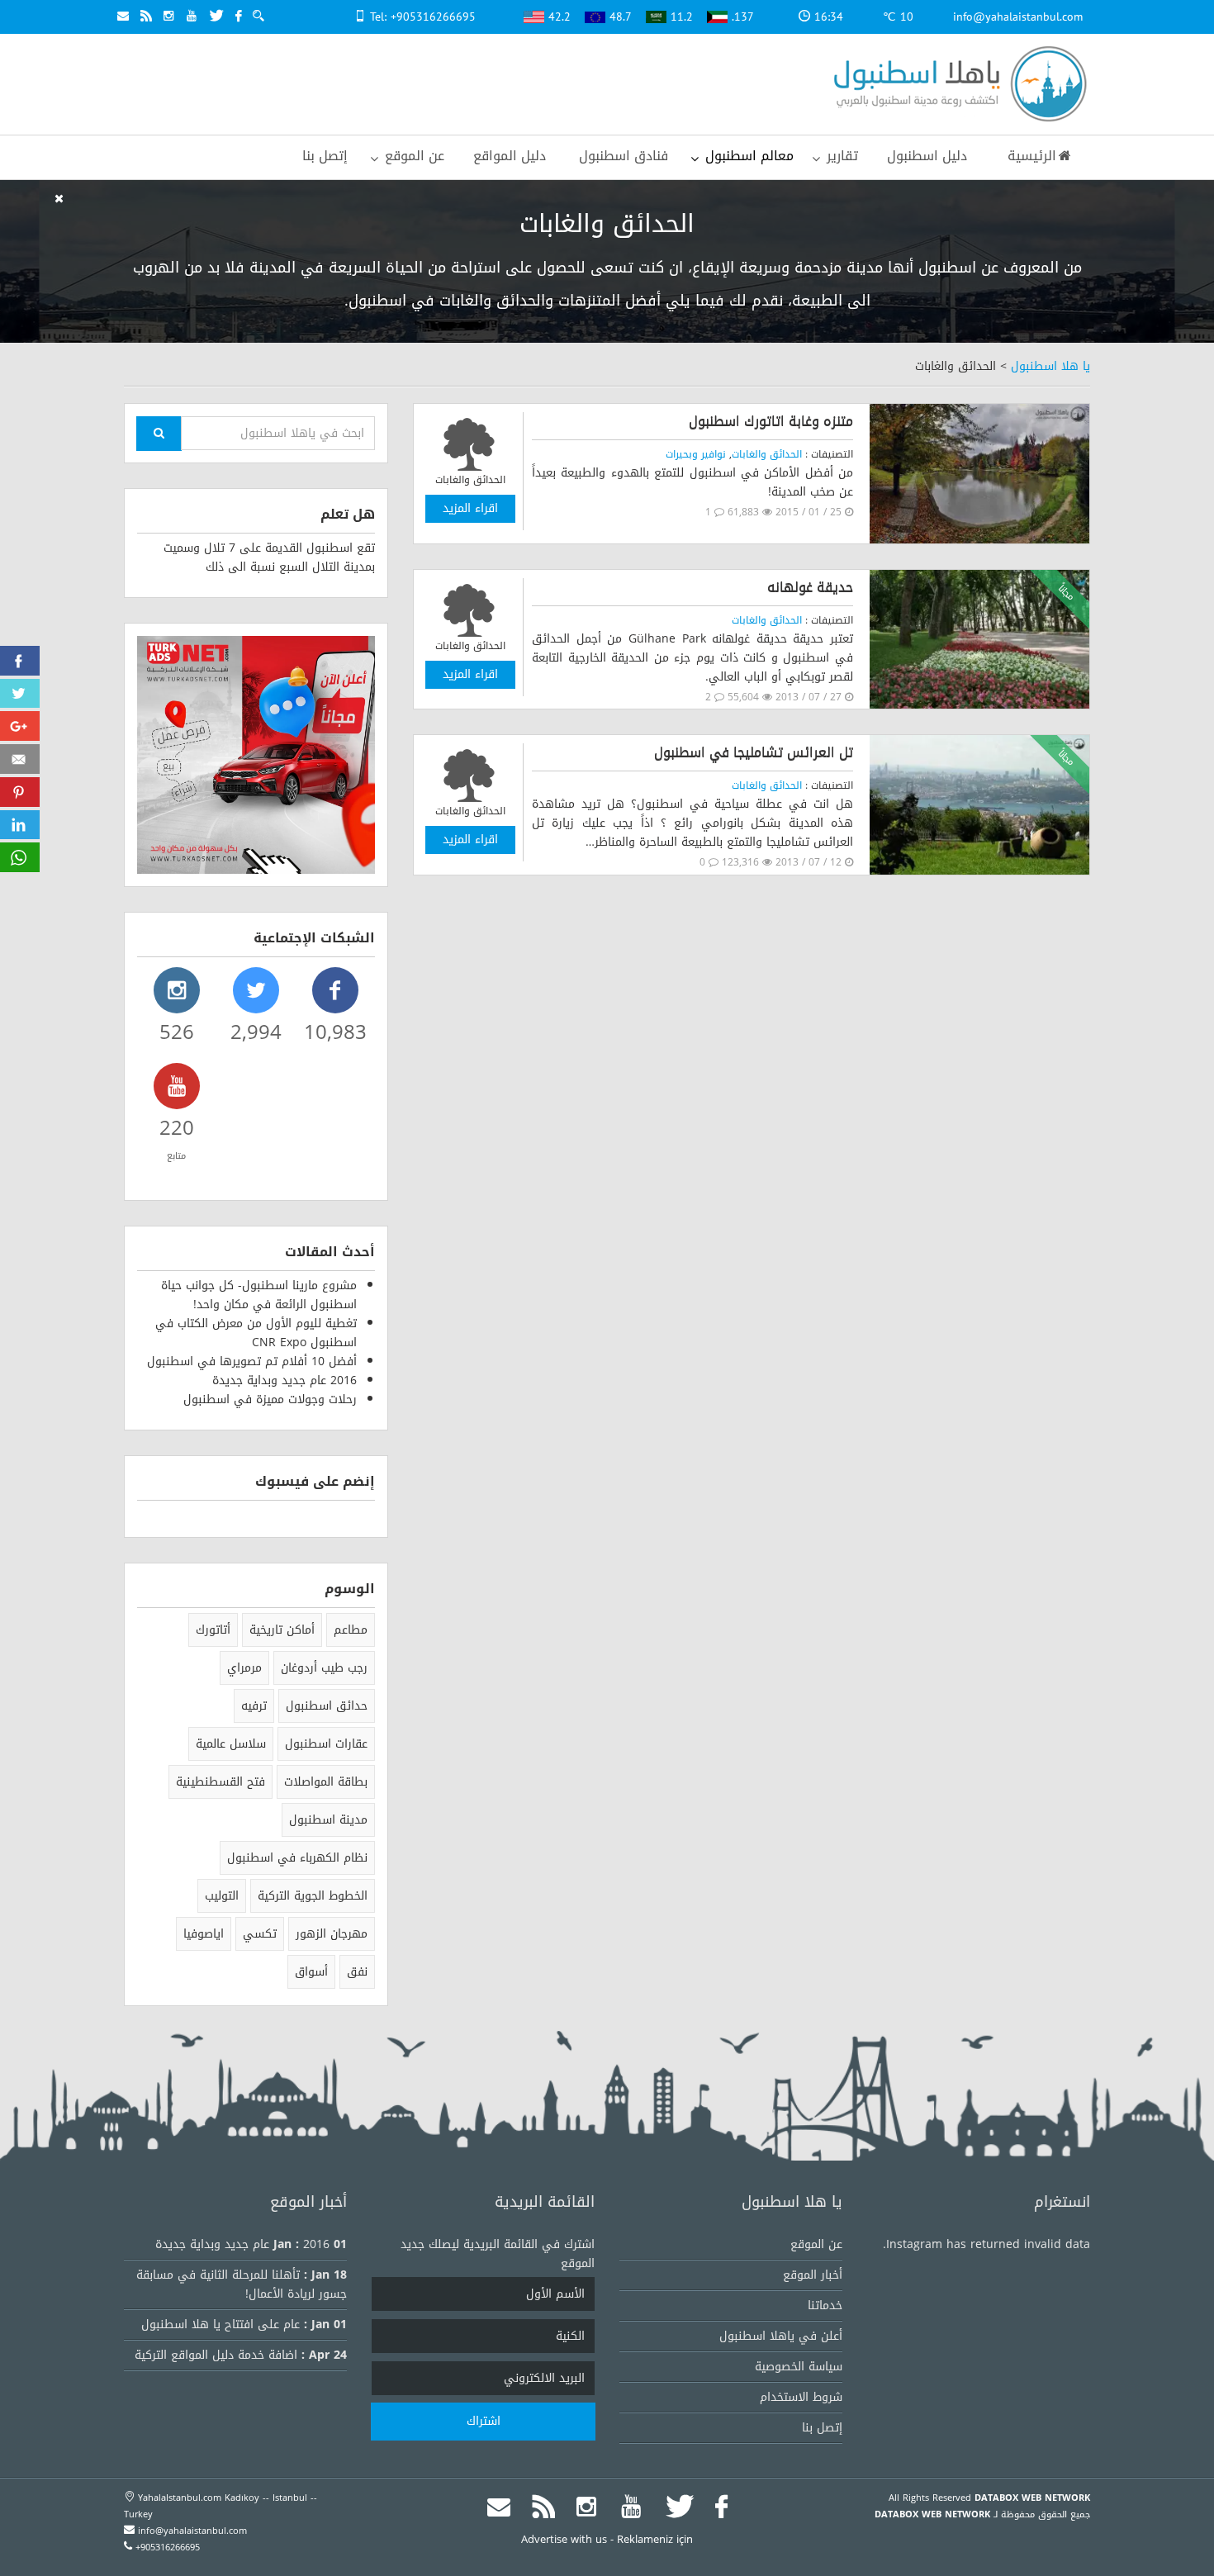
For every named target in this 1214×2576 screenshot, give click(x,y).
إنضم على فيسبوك (315, 1481)
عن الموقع (816, 2244)
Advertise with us (564, 2539)
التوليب (222, 1896)
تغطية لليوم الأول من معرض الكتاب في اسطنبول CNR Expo (256, 1333)
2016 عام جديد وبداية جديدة (285, 1381)
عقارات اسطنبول (326, 1744)
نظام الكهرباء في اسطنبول (297, 1858)
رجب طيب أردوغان (324, 1668)
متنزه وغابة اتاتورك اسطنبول (771, 421)
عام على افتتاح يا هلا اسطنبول (221, 2325)
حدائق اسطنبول (327, 1706)
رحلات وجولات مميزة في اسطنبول (270, 1399)
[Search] (159, 434)
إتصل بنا (822, 2428)
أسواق (311, 1972)
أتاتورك (213, 1630)
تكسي (260, 1934)
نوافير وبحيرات (696, 454)
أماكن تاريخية (282, 1630)
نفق (357, 1972)
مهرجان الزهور (332, 1934)
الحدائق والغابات (767, 454)
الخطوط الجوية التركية (313, 1896)
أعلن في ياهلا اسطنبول (781, 2336)
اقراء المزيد (470, 508)
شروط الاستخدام (801, 2397)
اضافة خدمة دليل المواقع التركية (216, 2355)
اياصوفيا (204, 1934)
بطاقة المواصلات (326, 1782)
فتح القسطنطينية (221, 1782)
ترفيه (254, 1706)
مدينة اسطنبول (328, 1820)
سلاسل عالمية (231, 1744)
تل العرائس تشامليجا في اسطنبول (754, 752)
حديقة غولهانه (810, 587)
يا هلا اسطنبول (1050, 366)
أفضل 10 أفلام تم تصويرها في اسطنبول (252, 1362)
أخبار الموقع (813, 2275)
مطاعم (351, 1630)
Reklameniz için (655, 2539)
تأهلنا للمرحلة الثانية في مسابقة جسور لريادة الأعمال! (242, 2284)
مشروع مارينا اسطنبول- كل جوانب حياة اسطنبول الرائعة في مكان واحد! (259, 1295)
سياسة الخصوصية (799, 2367)
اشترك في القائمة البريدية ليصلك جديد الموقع (498, 2254)
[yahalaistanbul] (956, 85)
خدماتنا (825, 2306)
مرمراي (244, 1668)
